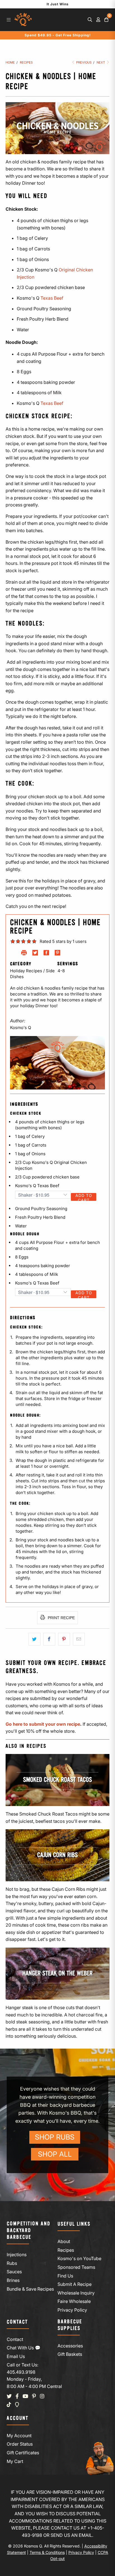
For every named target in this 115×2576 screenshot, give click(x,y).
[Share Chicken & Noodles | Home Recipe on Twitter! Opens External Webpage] (35, 954)
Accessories (70, 2346)
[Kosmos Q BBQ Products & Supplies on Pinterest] (34, 2396)
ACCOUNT (18, 2418)
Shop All (55, 2154)
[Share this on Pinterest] (64, 1639)
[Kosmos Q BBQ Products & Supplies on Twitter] (9, 2396)
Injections (17, 2255)
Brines (13, 2280)
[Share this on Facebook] (49, 1639)
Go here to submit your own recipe (43, 1724)
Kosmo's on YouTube (79, 2258)
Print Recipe (61, 1618)
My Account (19, 2436)
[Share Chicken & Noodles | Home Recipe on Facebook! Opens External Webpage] (46, 954)
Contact (15, 2339)
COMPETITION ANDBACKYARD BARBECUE (28, 2231)
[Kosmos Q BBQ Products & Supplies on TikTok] (9, 2405)
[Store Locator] (17, 2405)
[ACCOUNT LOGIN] (98, 20)
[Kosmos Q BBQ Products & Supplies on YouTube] (25, 2396)
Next (101, 62)
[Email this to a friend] (79, 1639)
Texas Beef (52, 298)
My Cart (15, 2461)
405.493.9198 (21, 2372)
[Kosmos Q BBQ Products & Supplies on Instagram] (42, 2396)
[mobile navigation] (9, 20)
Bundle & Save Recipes (30, 2289)
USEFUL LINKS (74, 2224)
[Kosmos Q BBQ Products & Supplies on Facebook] (17, 2396)
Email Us (16, 2356)
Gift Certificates (23, 2453)
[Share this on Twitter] (34, 1639)
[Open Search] (90, 20)
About (64, 2241)
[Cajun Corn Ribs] (57, 1855)
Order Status (20, 2444)
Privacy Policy (72, 2310)
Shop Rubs (55, 2137)
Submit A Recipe (75, 2284)
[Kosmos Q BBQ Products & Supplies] (23, 20)
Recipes (66, 2250)
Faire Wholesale (74, 2301)
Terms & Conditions (47, 2552)
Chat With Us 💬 (24, 2348)
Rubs (12, 2263)
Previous (83, 62)
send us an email (71, 2535)
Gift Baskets (70, 2354)
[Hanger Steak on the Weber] (57, 1974)
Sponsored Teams (76, 2267)
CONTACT (17, 2322)
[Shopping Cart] (106, 20)
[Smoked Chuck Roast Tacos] (57, 1780)
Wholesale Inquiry (76, 2293)
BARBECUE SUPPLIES (70, 2325)
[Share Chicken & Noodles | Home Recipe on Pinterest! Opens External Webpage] (57, 954)
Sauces (14, 2272)
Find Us (65, 2276)
